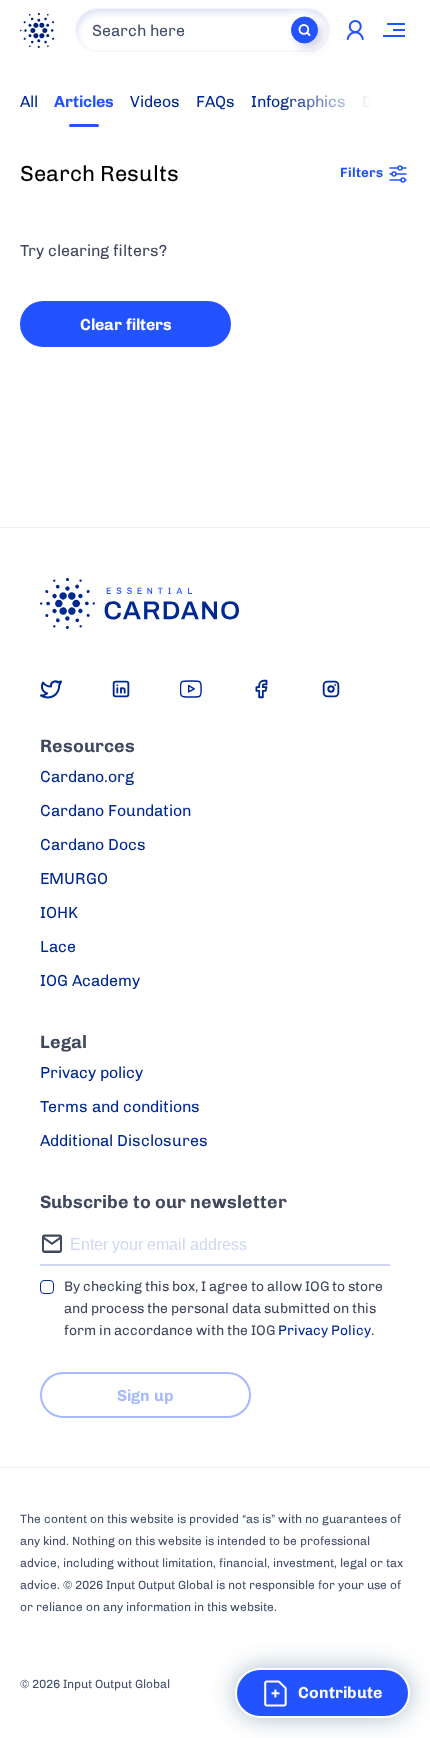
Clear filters (126, 324)
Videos (155, 101)
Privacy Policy (324, 1330)
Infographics (298, 101)
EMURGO (74, 878)
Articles (84, 101)
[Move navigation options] (395, 30)
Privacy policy (91, 1072)
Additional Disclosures (124, 1140)
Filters (361, 172)
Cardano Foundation (115, 810)
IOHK (59, 912)
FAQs (215, 101)
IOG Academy (90, 980)
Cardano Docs (93, 844)
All (29, 101)
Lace (58, 946)
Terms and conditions (120, 1106)
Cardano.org (87, 776)
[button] (322, 1693)
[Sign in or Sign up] (355, 30)
